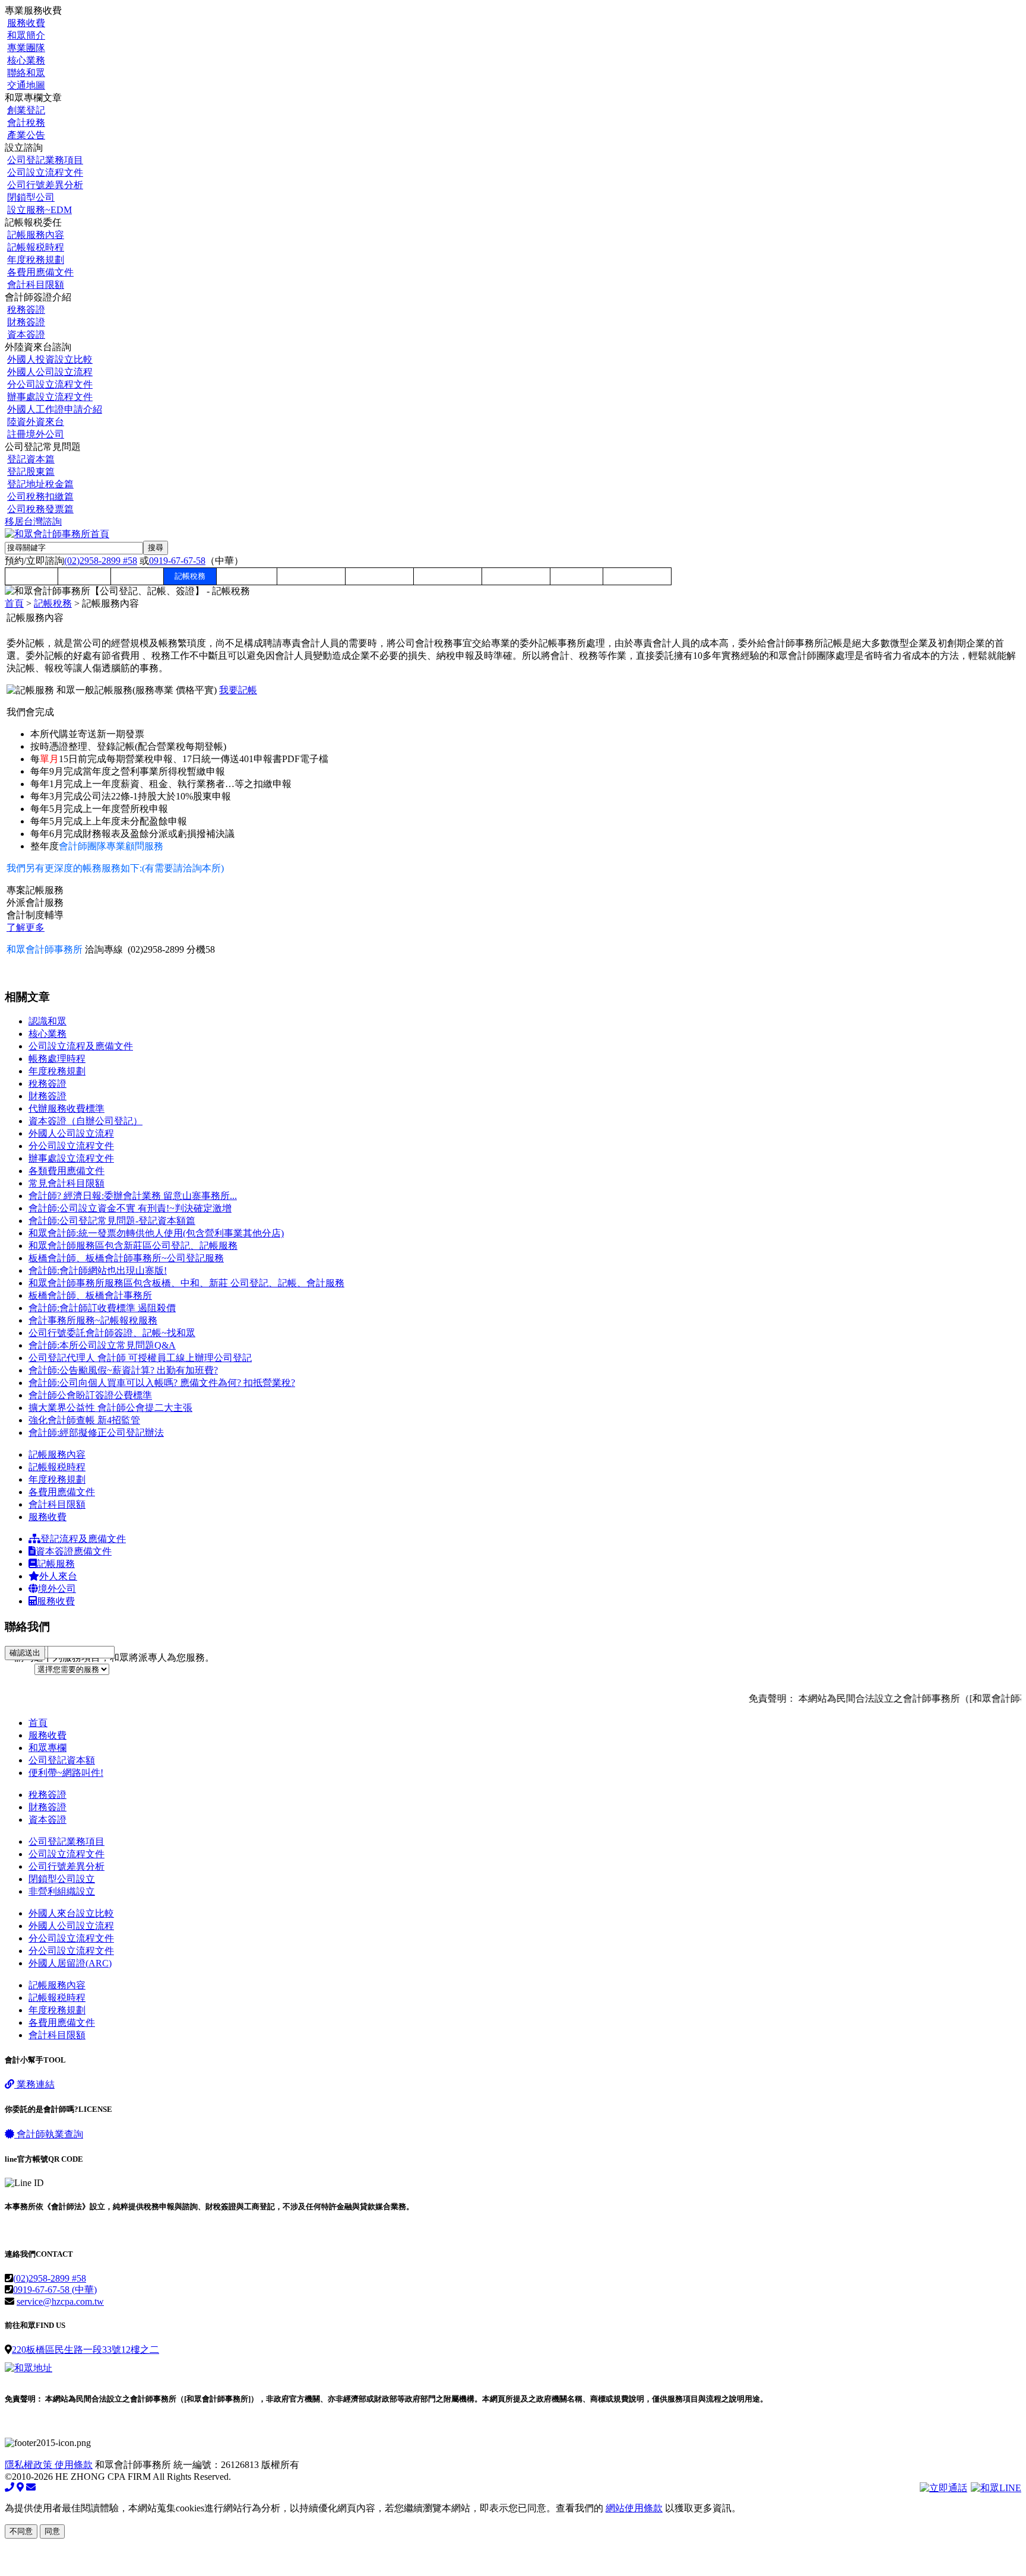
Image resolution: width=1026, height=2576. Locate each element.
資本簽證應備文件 (74, 1551)
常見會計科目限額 (66, 1183)
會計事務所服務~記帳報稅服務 (93, 1320)
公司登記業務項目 (45, 160)
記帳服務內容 (36, 235)
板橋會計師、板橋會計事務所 (90, 1295)
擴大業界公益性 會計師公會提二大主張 (110, 1408)
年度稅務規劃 (36, 260)
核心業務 (26, 60)
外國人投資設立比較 (50, 359)
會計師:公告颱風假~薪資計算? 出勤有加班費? (123, 1370)
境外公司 (57, 1589)
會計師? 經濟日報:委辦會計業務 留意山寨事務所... (133, 1196)
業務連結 (34, 2084)
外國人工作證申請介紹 (55, 409)
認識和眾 (47, 1021)
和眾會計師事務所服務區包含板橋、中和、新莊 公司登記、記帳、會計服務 (186, 1283)
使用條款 (74, 2465)
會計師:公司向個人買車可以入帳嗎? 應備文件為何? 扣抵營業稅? (162, 1383)
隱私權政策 (30, 2465)
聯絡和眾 (26, 73)
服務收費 (26, 23)
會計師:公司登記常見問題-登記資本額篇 (112, 1221)
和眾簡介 (26, 35)
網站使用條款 (634, 2508)
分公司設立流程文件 (50, 384)
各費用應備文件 (40, 272)
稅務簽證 (26, 310)
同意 (52, 2531)
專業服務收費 (448, 576)
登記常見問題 (516, 576)
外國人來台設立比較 (71, 1913)
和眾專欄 (31, 576)
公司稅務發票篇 (40, 509)
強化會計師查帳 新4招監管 (84, 1420)
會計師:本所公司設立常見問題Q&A (102, 1345)
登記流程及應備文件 (83, 1539)
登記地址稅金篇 (40, 484)
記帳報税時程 (36, 247)
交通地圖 (26, 85)
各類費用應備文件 (66, 1171)
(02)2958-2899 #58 (101, 561)
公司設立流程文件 (45, 172)
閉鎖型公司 (31, 197)
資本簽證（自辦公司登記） (85, 1121)
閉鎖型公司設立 (62, 1879)
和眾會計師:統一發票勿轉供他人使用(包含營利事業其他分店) (156, 1233)
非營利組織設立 (62, 1891)
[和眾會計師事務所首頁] (57, 534)
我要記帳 (238, 690)
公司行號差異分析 (45, 185)
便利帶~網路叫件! (66, 1773)
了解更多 (26, 927)
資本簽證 (26, 334)
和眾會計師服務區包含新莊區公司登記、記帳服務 (133, 1246)
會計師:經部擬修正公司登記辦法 (96, 1433)
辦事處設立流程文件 (50, 397)
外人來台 (58, 1576)
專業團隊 (26, 48)
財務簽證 (26, 322)
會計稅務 (26, 123)
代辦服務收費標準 (66, 1108)
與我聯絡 (577, 576)
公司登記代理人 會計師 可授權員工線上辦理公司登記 (140, 1358)
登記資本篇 (31, 459)
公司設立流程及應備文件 (81, 1046)
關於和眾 (84, 576)
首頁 (14, 603)
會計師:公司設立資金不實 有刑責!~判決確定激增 (130, 1208)
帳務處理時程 (57, 1059)
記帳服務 (56, 1564)
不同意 (21, 2531)
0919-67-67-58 (177, 561)
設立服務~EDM (39, 210)
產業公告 (26, 135)
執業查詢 (50, 2134)
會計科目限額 (36, 285)
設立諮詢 (137, 576)
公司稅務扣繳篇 (40, 497)
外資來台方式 (311, 576)
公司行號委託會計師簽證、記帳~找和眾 (112, 1333)
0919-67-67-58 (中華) (55, 2290)
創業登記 (26, 110)
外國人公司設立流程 (50, 372)
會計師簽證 (247, 576)
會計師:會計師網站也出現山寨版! (98, 1270)
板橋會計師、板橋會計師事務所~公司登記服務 (126, 1258)
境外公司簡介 (379, 576)
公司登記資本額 (62, 1760)
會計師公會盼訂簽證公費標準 (90, 1395)
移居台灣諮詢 (33, 521)
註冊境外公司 (36, 434)
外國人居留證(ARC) (70, 1963)
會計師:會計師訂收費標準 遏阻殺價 (102, 1308)
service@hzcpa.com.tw (60, 2301)
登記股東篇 (31, 472)
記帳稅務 (190, 576)
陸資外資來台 (36, 422)
